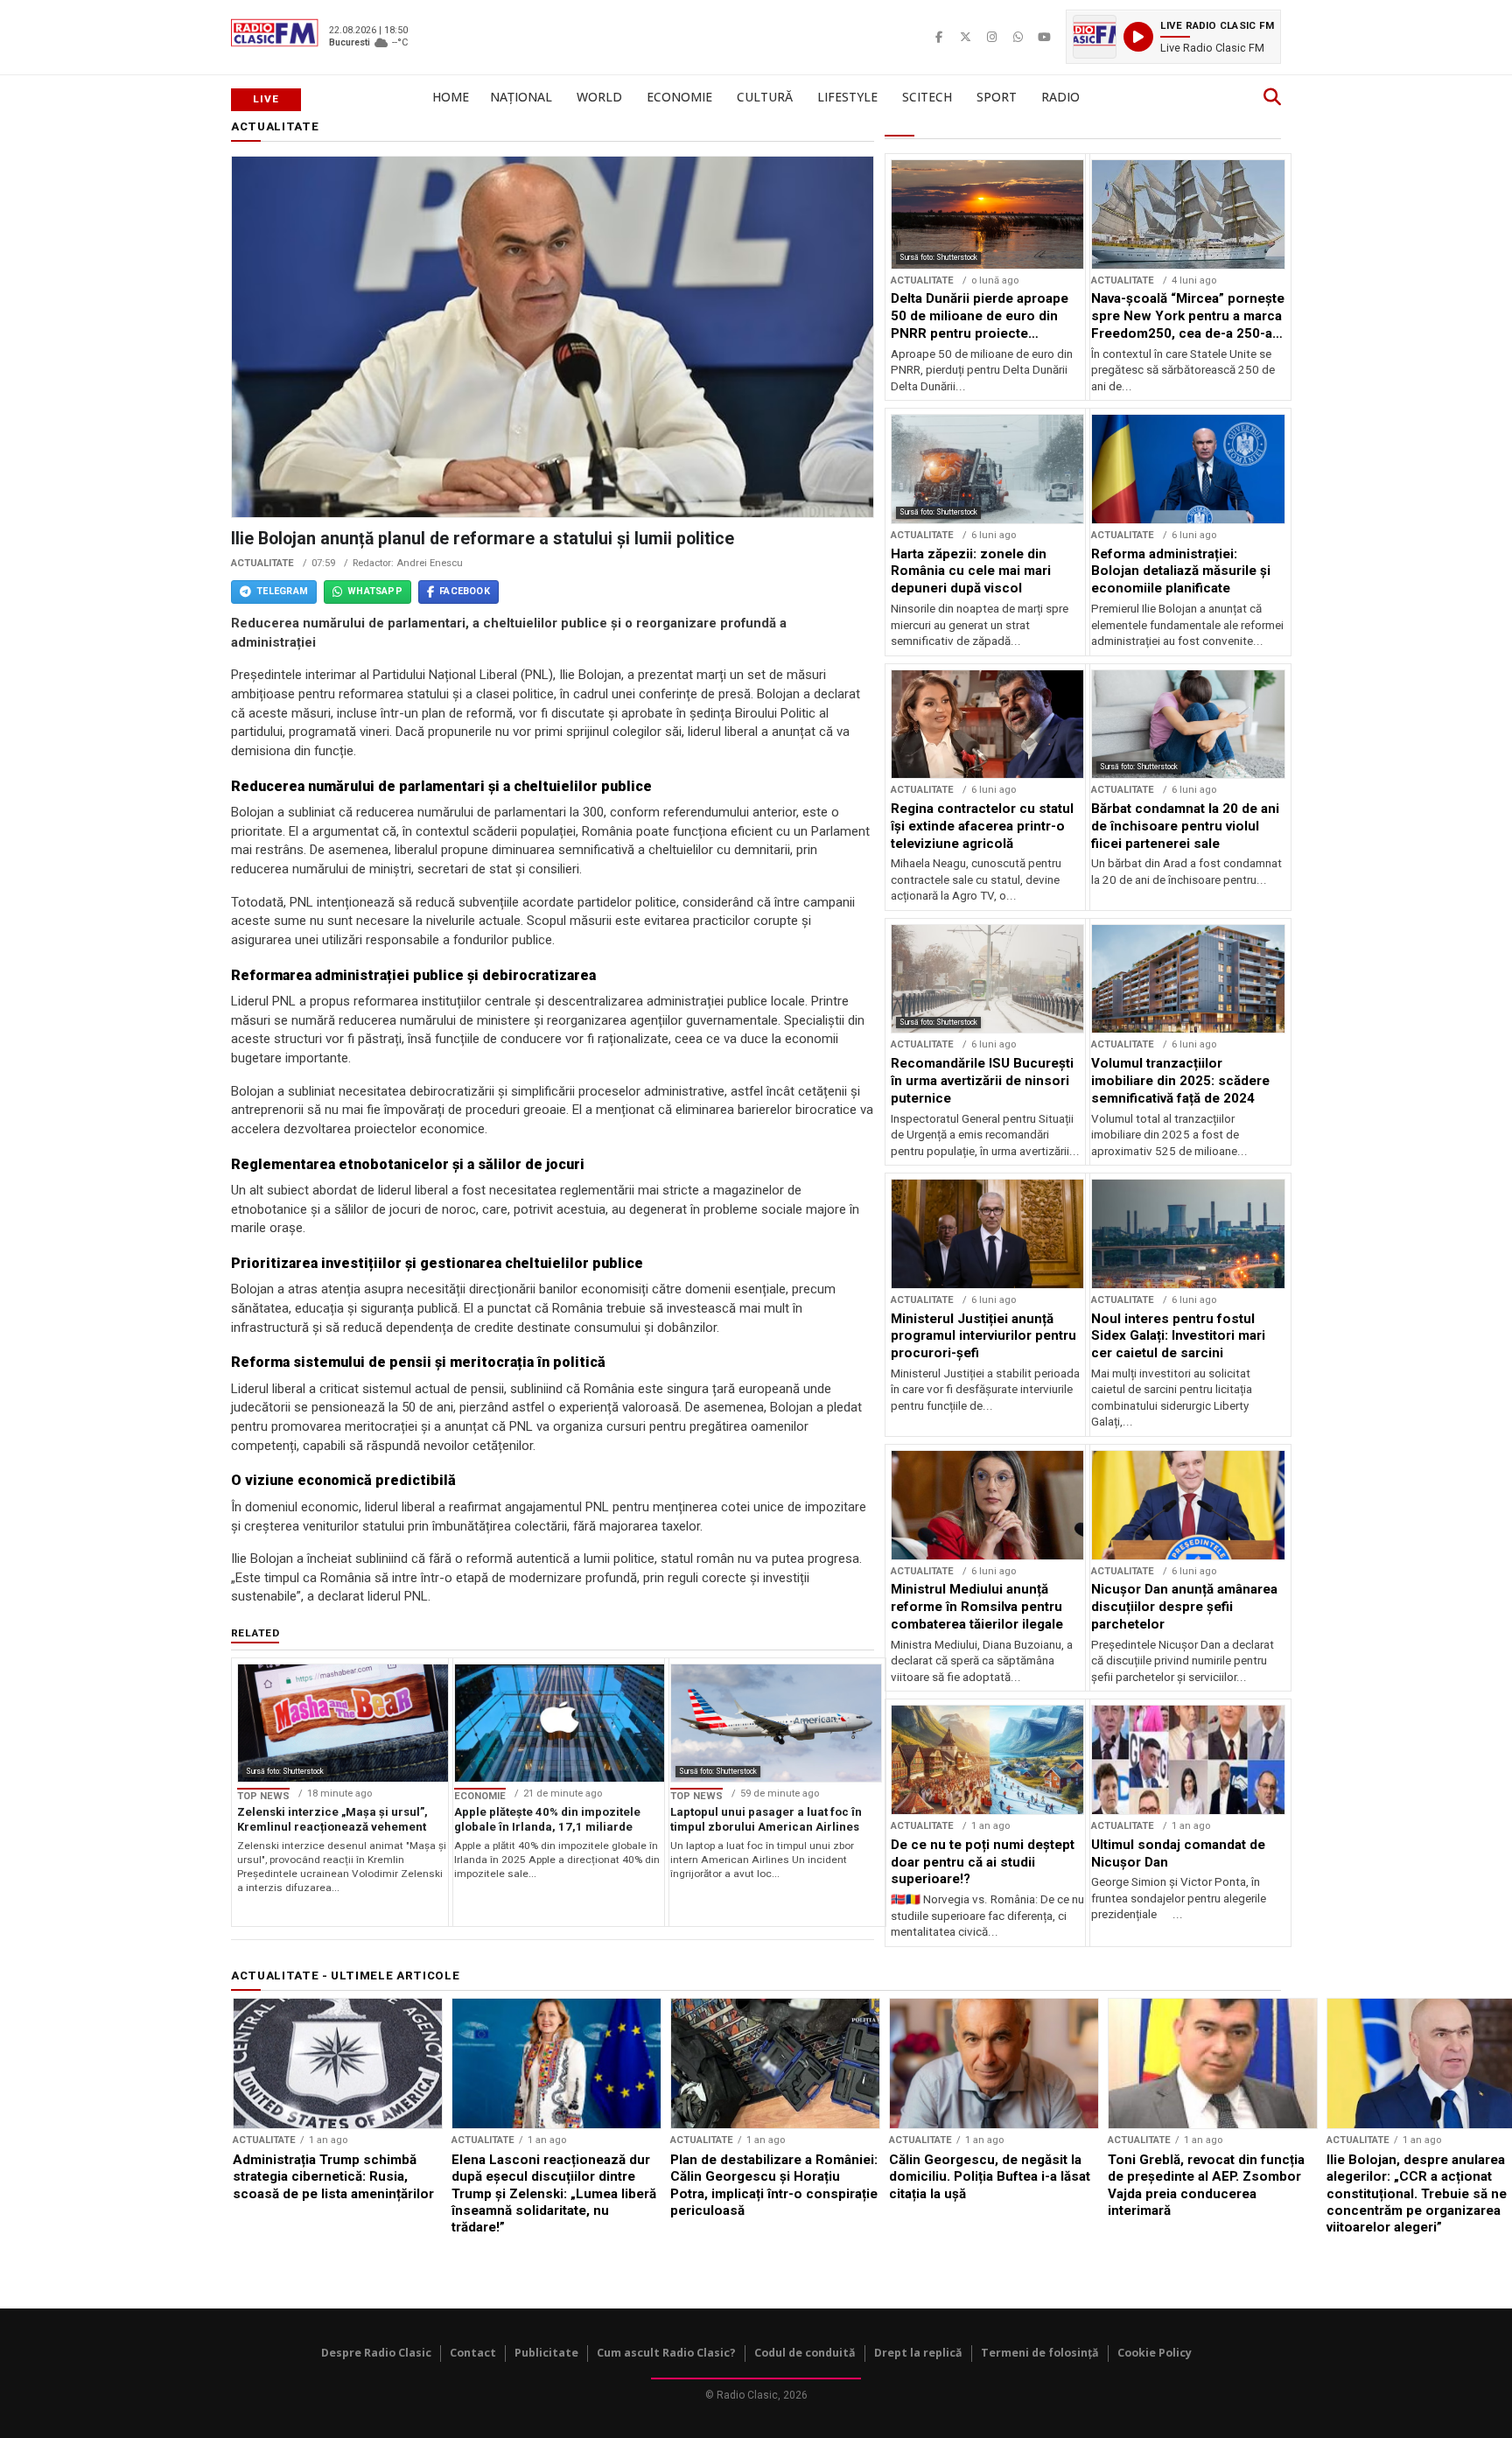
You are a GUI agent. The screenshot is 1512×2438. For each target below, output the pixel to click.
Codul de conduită (805, 2353)
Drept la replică (918, 2353)
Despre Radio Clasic (376, 2353)
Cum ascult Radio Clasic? (666, 2353)
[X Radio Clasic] (868, 37)
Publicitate (546, 2353)
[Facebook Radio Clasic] (842, 37)
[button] (1125, 37)
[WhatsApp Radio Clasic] (920, 37)
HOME (451, 97)
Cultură (765, 97)
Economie (679, 97)
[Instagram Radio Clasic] (894, 37)
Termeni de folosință (1040, 2353)
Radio (1060, 97)
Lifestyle (847, 97)
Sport (997, 97)
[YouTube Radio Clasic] (947, 37)
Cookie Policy (1155, 2353)
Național (521, 97)
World (599, 97)
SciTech (927, 97)
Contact (473, 2353)
